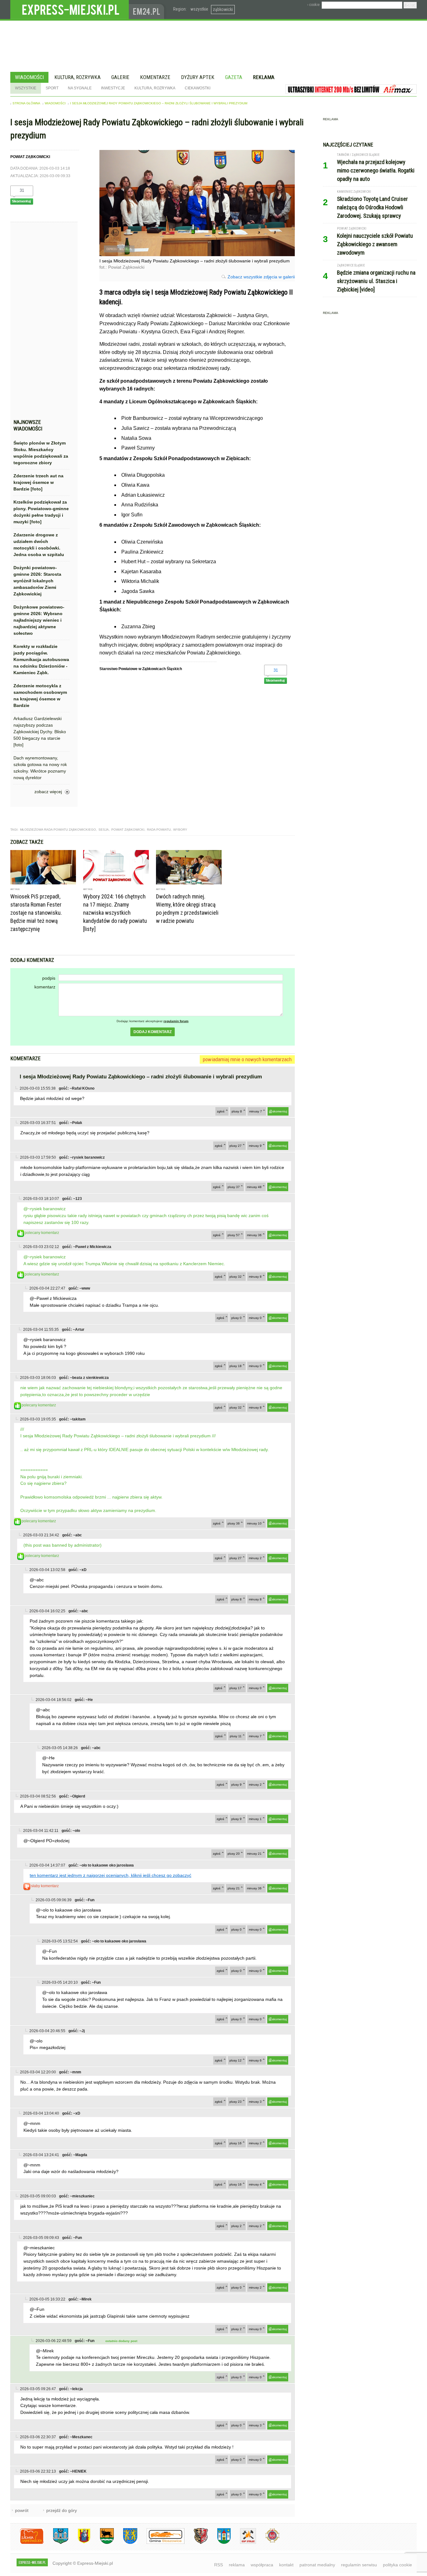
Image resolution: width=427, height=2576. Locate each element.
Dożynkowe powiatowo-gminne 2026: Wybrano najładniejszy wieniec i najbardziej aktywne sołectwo (39, 620)
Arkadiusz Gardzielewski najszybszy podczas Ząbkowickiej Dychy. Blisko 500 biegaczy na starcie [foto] (40, 732)
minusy (256, 1111)
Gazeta (234, 77)
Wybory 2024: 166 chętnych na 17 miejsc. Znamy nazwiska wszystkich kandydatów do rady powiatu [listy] (115, 913)
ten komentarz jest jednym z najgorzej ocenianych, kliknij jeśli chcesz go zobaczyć (111, 1875)
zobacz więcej (48, 792)
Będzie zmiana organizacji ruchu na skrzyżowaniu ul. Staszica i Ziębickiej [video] (376, 281)
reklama (237, 2565)
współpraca (262, 2565)
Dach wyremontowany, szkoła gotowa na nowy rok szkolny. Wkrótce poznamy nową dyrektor (40, 768)
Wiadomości (29, 77)
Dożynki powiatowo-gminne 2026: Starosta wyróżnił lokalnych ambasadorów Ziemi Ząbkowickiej (37, 581)
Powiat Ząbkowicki (128, 830)
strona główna (26, 103)
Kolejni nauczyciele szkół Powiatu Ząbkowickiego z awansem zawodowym (375, 244)
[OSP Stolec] (243, 2543)
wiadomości (55, 103)
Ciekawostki (198, 88)
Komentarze (155, 77)
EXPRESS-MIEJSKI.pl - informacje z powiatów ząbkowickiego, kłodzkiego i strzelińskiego (70, 10)
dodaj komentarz (153, 1032)
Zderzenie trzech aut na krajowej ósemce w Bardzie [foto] (38, 482)
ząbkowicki (223, 9)
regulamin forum (176, 1021)
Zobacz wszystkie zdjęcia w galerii (261, 277)
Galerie (120, 77)
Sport (52, 88)
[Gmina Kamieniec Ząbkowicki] (126, 2543)
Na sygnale (80, 88)
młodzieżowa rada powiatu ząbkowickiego (58, 830)
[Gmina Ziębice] (219, 2543)
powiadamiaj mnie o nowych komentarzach (247, 1059)
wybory (180, 830)
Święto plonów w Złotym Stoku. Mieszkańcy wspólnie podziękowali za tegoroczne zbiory (41, 453)
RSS (219, 2565)
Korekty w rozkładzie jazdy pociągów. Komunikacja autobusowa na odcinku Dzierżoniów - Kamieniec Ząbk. (41, 659)
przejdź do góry (62, 2510)
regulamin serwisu (359, 2565)
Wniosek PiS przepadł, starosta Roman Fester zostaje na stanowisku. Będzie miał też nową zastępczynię (36, 913)
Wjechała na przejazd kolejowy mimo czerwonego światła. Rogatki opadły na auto (376, 170)
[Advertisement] (42, 322)
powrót (22, 2510)
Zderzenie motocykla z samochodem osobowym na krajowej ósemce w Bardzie (40, 696)
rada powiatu (159, 830)
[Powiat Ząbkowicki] (27, 2543)
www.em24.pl (148, 10)
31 (22, 190)
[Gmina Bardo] (79, 2543)
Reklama (264, 77)
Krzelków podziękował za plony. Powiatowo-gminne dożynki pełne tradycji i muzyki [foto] (41, 512)
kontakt (286, 2565)
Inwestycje (113, 88)
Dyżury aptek (198, 77)
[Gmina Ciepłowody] (102, 2543)
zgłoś (221, 1111)
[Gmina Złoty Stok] (196, 2543)
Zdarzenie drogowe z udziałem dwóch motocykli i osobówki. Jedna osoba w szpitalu (39, 545)
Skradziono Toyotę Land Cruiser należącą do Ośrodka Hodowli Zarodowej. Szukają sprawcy (372, 207)
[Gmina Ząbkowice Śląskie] (56, 2543)
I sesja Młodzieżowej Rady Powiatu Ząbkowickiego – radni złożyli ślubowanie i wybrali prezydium (159, 103)
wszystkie (199, 9)
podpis (49, 978)
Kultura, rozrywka (78, 77)
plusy (237, 1111)
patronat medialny (317, 2565)
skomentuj (280, 1111)
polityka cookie (397, 2565)
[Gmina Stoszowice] (161, 2543)
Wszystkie (26, 88)
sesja (104, 830)
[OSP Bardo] (268, 2542)
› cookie (313, 5)
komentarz (45, 987)
